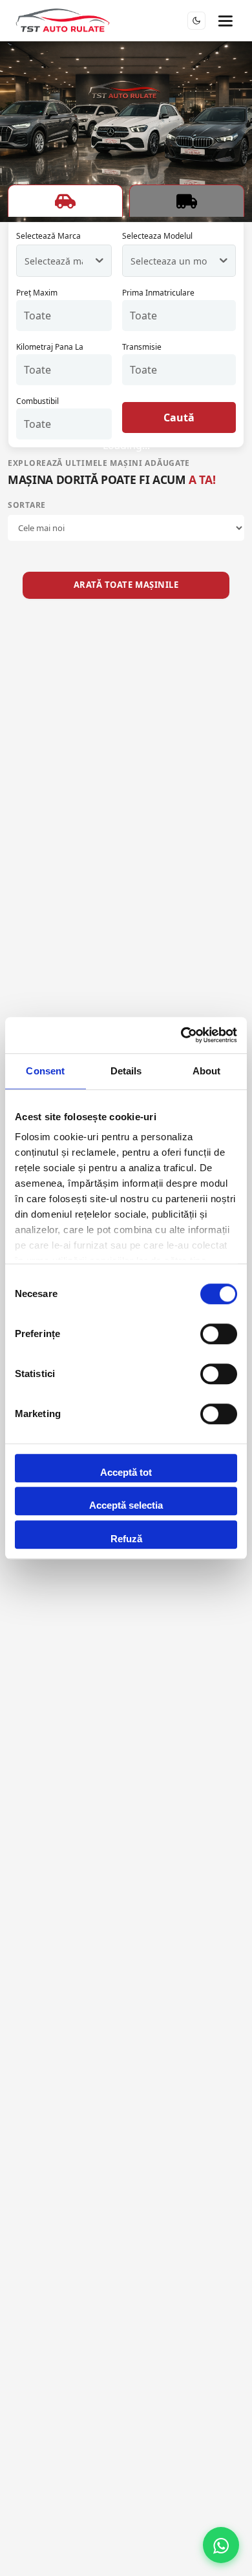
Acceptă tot (126, 1472)
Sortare (27, 505)
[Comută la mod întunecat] (196, 21)
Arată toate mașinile (126, 585)
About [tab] (207, 1071)
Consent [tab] (45, 1071)
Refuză (126, 1539)
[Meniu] (225, 21)
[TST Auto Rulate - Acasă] (63, 21)
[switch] (219, 1334)
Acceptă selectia (126, 1505)
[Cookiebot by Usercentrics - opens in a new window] (181, 1035)
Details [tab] (126, 1071)
